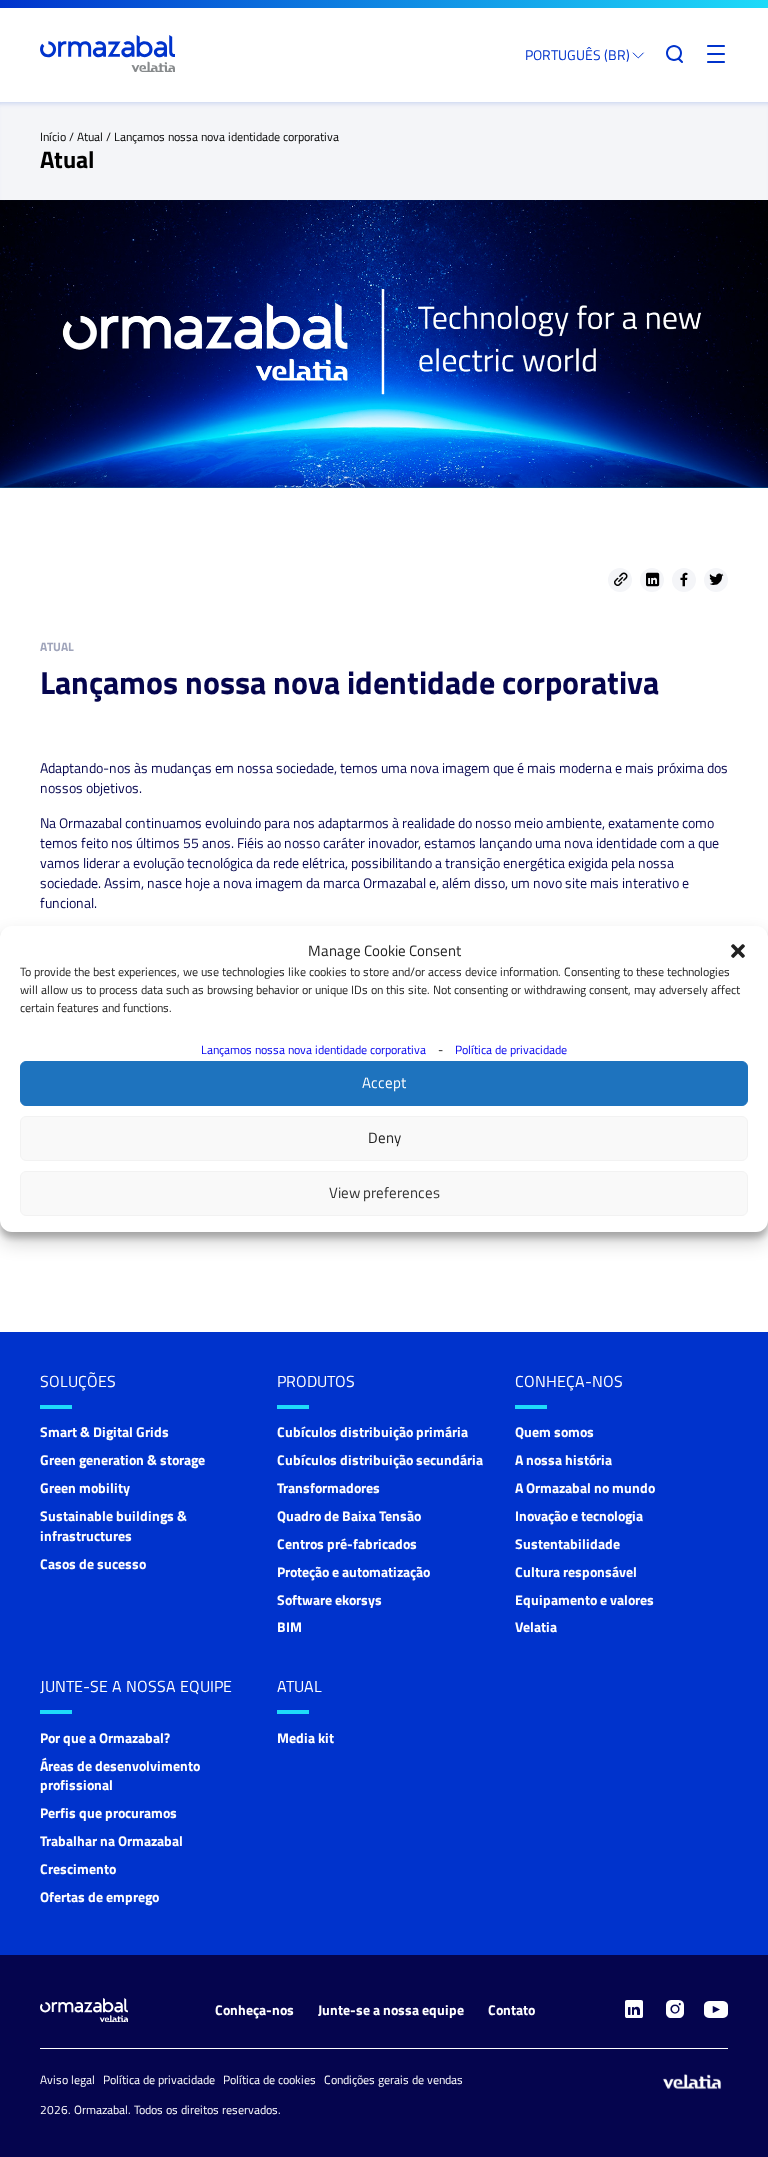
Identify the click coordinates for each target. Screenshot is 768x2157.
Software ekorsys (329, 1599)
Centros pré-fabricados (347, 1543)
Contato (511, 2009)
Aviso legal (67, 2079)
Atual (90, 136)
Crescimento (78, 1868)
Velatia (536, 1626)
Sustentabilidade (567, 1543)
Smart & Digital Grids (104, 1431)
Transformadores (328, 1487)
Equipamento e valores (584, 1599)
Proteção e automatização (353, 1571)
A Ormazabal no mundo (585, 1487)
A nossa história (563, 1459)
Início (53, 136)
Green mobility (85, 1487)
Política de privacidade (511, 1049)
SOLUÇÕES (78, 1381)
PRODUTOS (316, 1381)
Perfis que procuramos (108, 1812)
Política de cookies (269, 2079)
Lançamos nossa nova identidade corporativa (313, 1049)
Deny (384, 1137)
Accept (384, 1082)
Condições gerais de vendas (393, 2079)
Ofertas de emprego (99, 1896)
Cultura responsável (576, 1571)
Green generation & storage (122, 1459)
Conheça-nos (569, 1381)
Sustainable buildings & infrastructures (113, 1525)
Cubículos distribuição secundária (380, 1459)
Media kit (305, 1737)
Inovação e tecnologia (579, 1515)
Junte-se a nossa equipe (136, 1686)
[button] (738, 951)
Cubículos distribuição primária (372, 1431)
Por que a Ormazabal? (105, 1737)
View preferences (384, 1192)
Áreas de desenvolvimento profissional (120, 1775)
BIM (289, 1626)
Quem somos (554, 1431)
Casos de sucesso (93, 1563)
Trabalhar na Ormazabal (111, 1840)
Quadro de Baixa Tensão (349, 1515)
